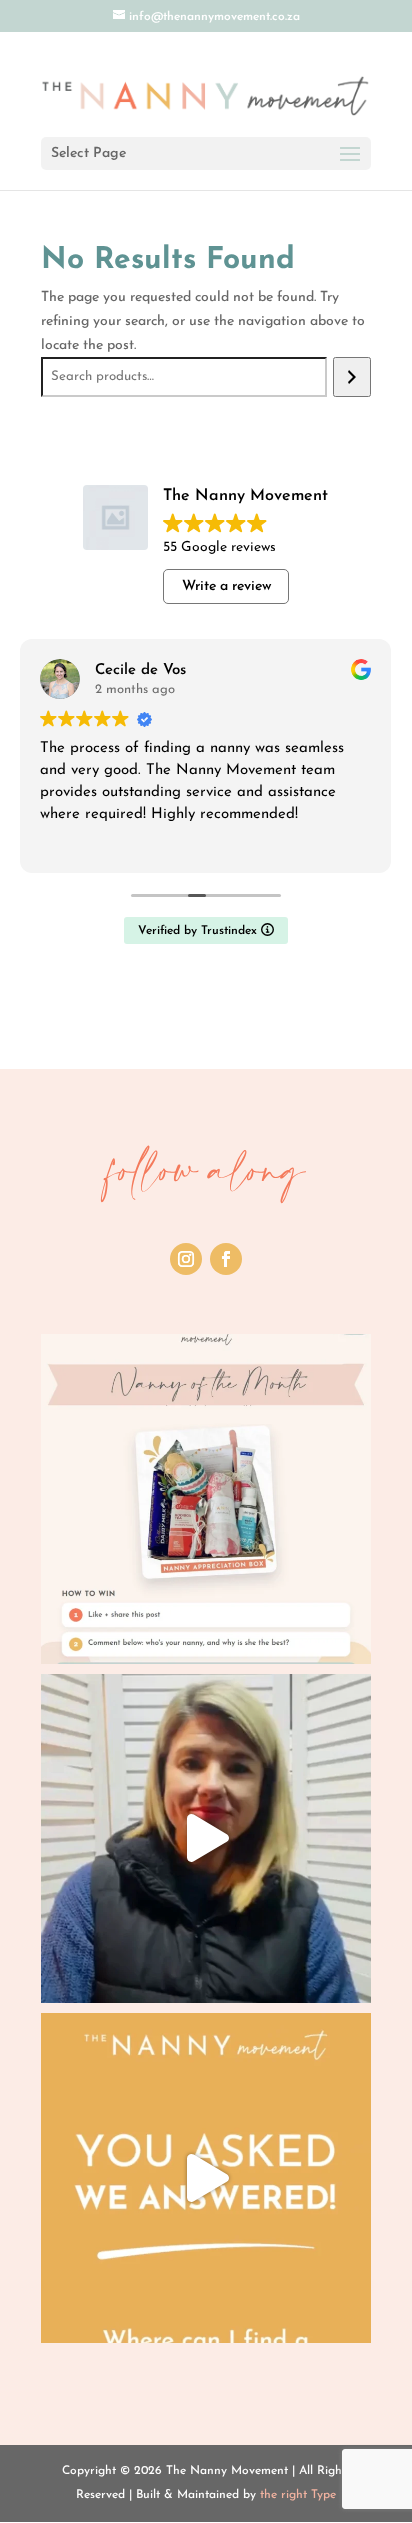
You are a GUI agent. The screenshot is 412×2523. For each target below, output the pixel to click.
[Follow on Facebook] (226, 1259)
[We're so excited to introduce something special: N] (206, 1839)
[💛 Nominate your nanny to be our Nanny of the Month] (206, 1499)
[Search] (351, 377)
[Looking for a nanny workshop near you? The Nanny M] (206, 2178)
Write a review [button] (226, 586)
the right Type (298, 2495)
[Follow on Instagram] (186, 1259)
